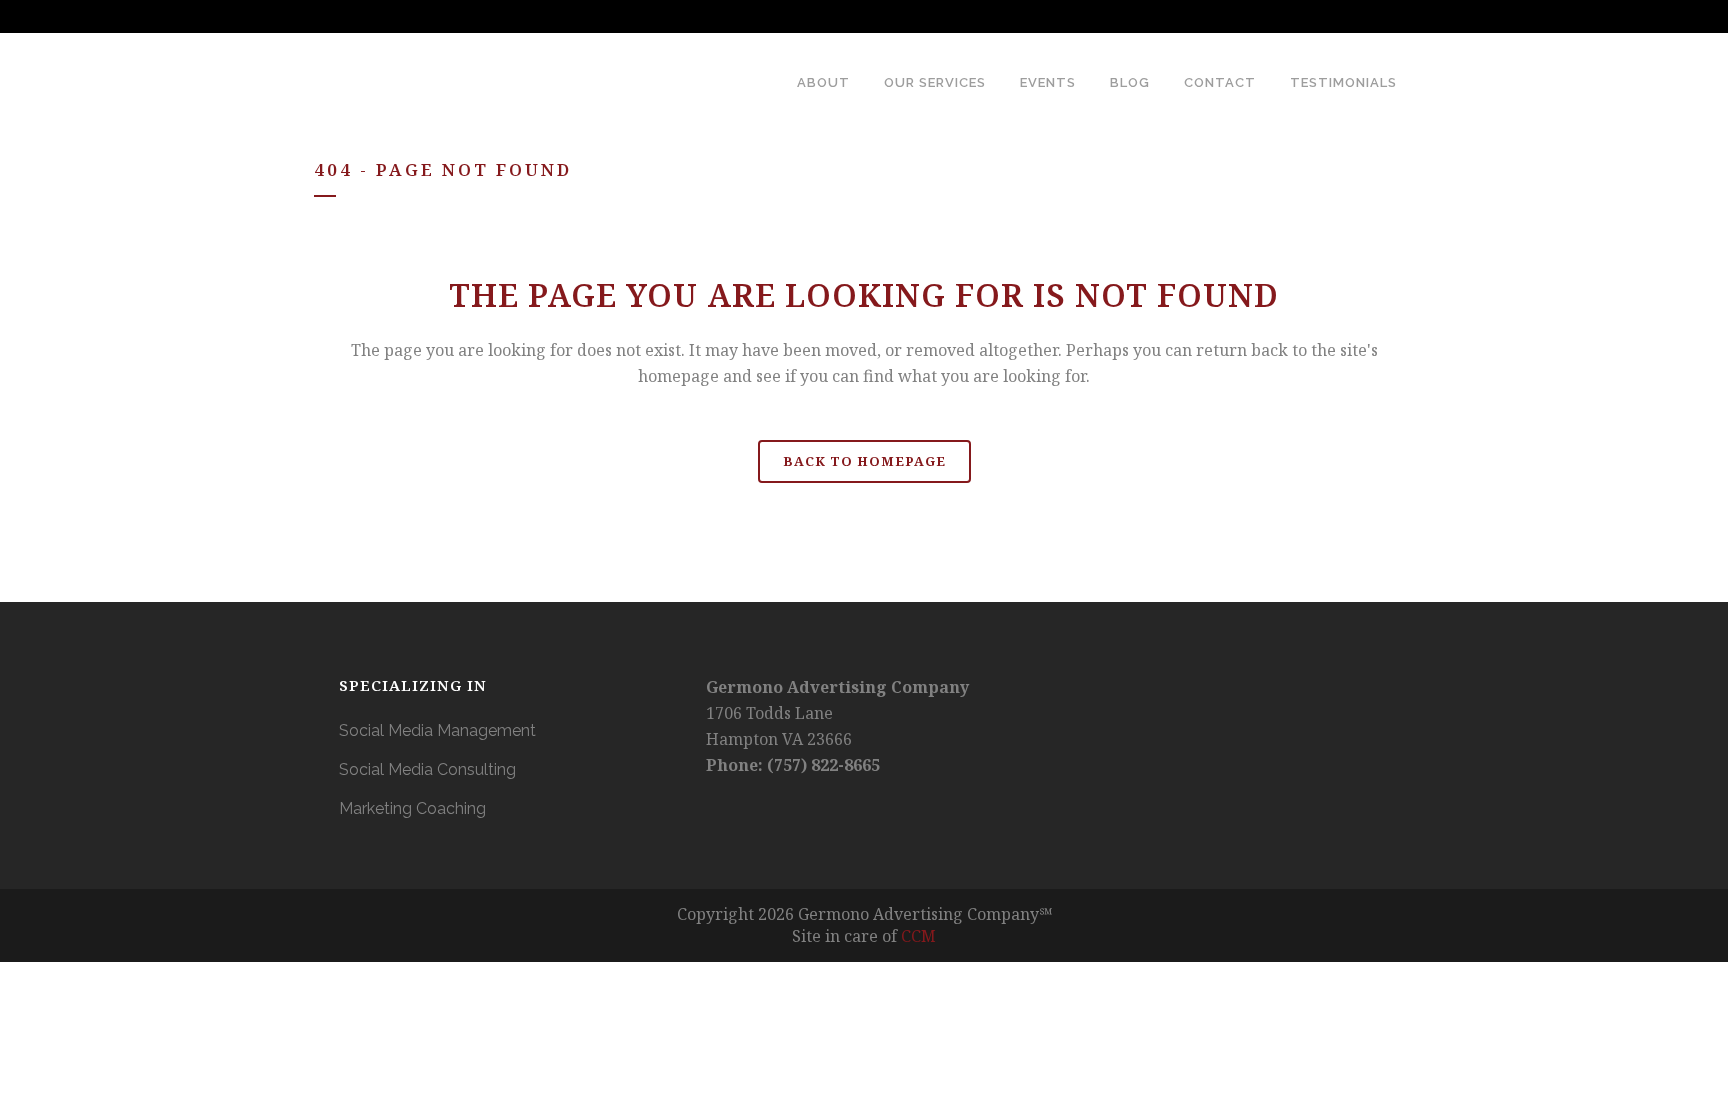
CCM (918, 936)
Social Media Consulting (427, 769)
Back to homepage (864, 461)
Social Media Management (437, 730)
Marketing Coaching (412, 808)
